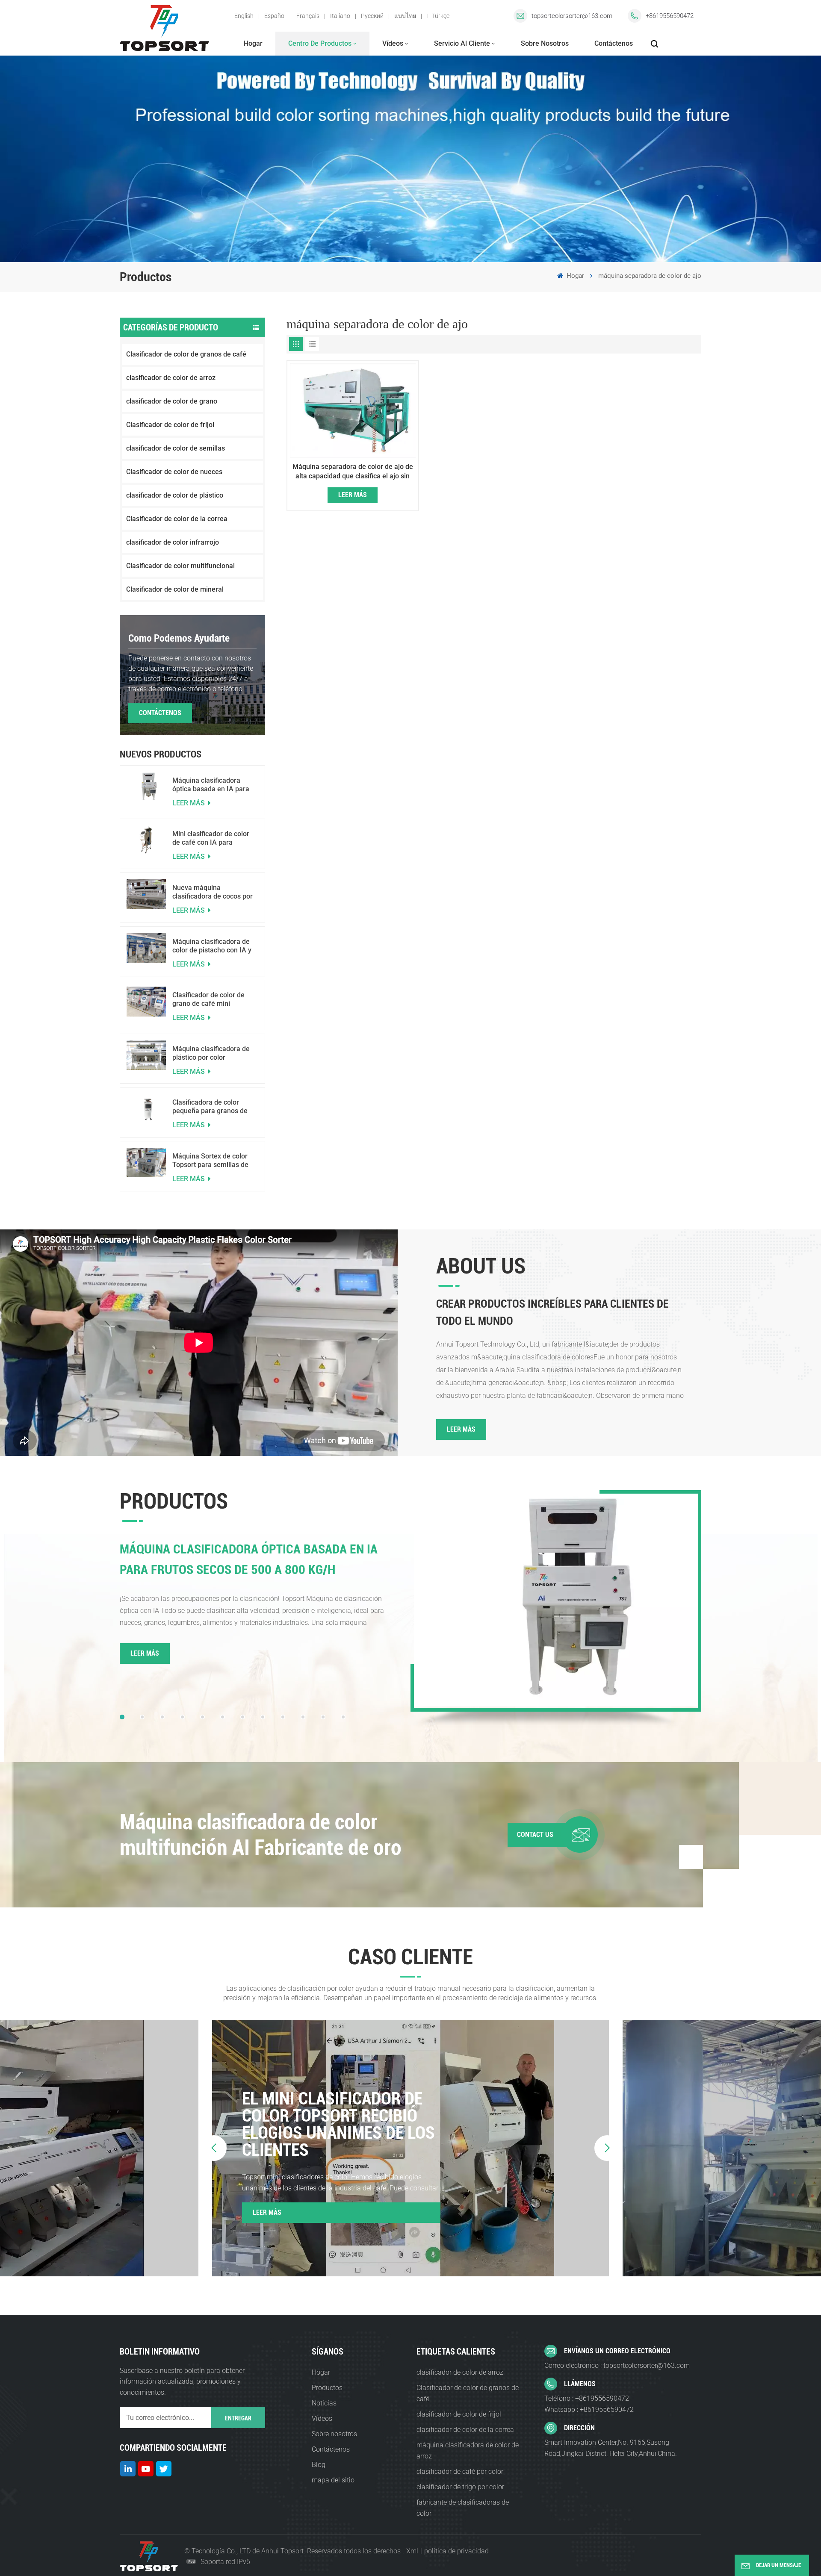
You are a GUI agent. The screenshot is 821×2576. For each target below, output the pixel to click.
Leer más (189, 803)
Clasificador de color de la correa (177, 519)
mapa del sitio (333, 2480)
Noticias (324, 2403)
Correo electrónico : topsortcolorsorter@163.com (617, 2365)
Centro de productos (320, 43)
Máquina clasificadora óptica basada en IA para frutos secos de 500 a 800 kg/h (212, 785)
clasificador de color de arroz (171, 378)
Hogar (253, 43)
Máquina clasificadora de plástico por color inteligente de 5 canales (211, 1053)
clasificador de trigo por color (460, 2487)
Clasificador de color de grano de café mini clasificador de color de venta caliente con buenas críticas (213, 999)
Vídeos (393, 43)
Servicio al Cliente (462, 43)
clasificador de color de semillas (176, 448)
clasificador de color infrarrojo (173, 542)
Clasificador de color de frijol (170, 425)
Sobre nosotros (545, 43)
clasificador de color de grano (172, 401)
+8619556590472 (670, 16)
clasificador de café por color (460, 2471)
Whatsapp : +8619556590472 (589, 2409)
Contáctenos (614, 43)
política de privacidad (456, 2551)
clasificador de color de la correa (465, 2430)
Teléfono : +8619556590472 (587, 2398)
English (244, 16)
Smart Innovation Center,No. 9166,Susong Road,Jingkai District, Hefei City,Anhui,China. (611, 2448)
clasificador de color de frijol (459, 2414)
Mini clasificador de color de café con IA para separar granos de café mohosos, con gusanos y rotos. (211, 838)
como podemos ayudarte (179, 638)
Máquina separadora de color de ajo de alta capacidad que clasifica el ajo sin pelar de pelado (353, 472)
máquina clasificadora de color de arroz (468, 2451)
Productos (327, 2388)
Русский (372, 16)
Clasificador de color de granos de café (186, 354)
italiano (340, 16)
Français (308, 16)
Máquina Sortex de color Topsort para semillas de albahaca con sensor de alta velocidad (210, 1161)
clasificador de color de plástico (175, 495)
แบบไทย (405, 16)
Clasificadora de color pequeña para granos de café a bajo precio (210, 1107)
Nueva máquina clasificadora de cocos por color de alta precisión (213, 892)
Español (275, 16)
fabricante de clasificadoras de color (463, 2508)
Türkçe (441, 16)
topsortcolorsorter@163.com (572, 16)
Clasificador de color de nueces (174, 472)
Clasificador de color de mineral (175, 589)
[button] (122, 1717)
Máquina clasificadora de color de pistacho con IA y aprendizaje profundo (212, 946)
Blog (319, 2465)
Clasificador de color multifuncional (180, 566)
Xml (412, 2551)
